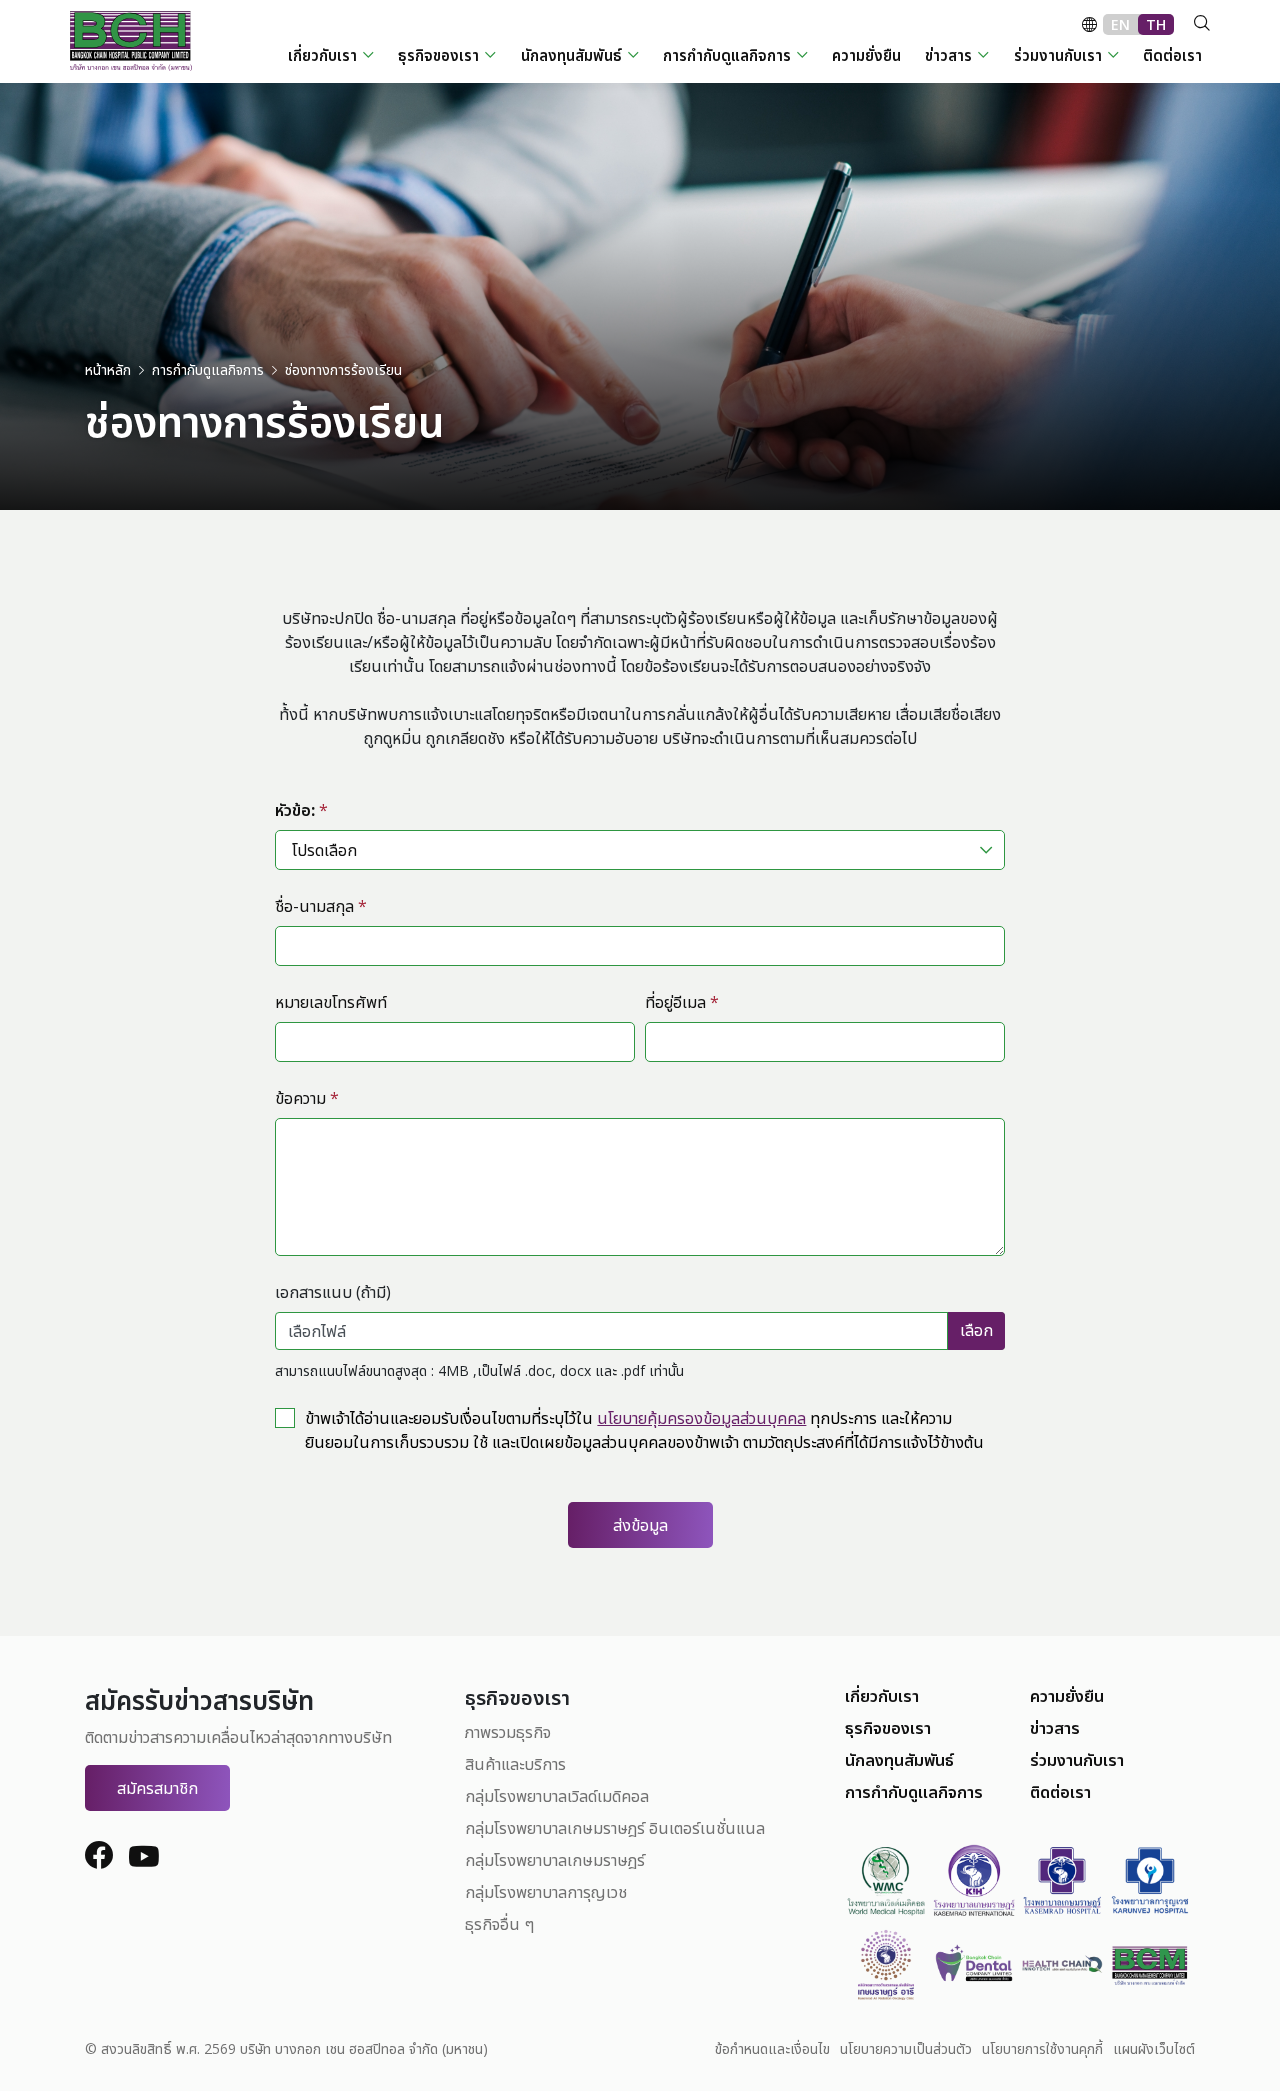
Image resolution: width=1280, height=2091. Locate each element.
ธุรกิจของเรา (888, 1728)
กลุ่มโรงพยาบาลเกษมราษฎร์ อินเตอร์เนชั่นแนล (615, 1828)
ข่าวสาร (1055, 1728)
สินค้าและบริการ (515, 1764)
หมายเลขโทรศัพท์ (331, 1002)
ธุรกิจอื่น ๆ (499, 1924)
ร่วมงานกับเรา (1077, 1760)
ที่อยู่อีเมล (682, 1002)
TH (1156, 24)
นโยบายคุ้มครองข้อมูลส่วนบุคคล (701, 1418)
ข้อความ (307, 1098)
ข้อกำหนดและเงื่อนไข (772, 2048)
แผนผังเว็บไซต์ (1154, 2048)
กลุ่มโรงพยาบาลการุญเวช (546, 1892)
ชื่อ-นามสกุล (321, 906)
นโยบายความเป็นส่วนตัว (906, 2048)
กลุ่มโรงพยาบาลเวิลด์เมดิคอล (557, 1796)
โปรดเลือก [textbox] (324, 850)
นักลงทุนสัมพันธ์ (899, 1760)
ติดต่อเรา (1060, 1792)
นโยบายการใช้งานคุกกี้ (1042, 2048)
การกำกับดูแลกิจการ (914, 1792)
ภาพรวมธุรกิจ (508, 1732)
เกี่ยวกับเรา (882, 1696)
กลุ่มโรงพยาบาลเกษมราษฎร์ (555, 1860)
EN (1120, 24)
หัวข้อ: (301, 810)
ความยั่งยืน (1067, 1696)
